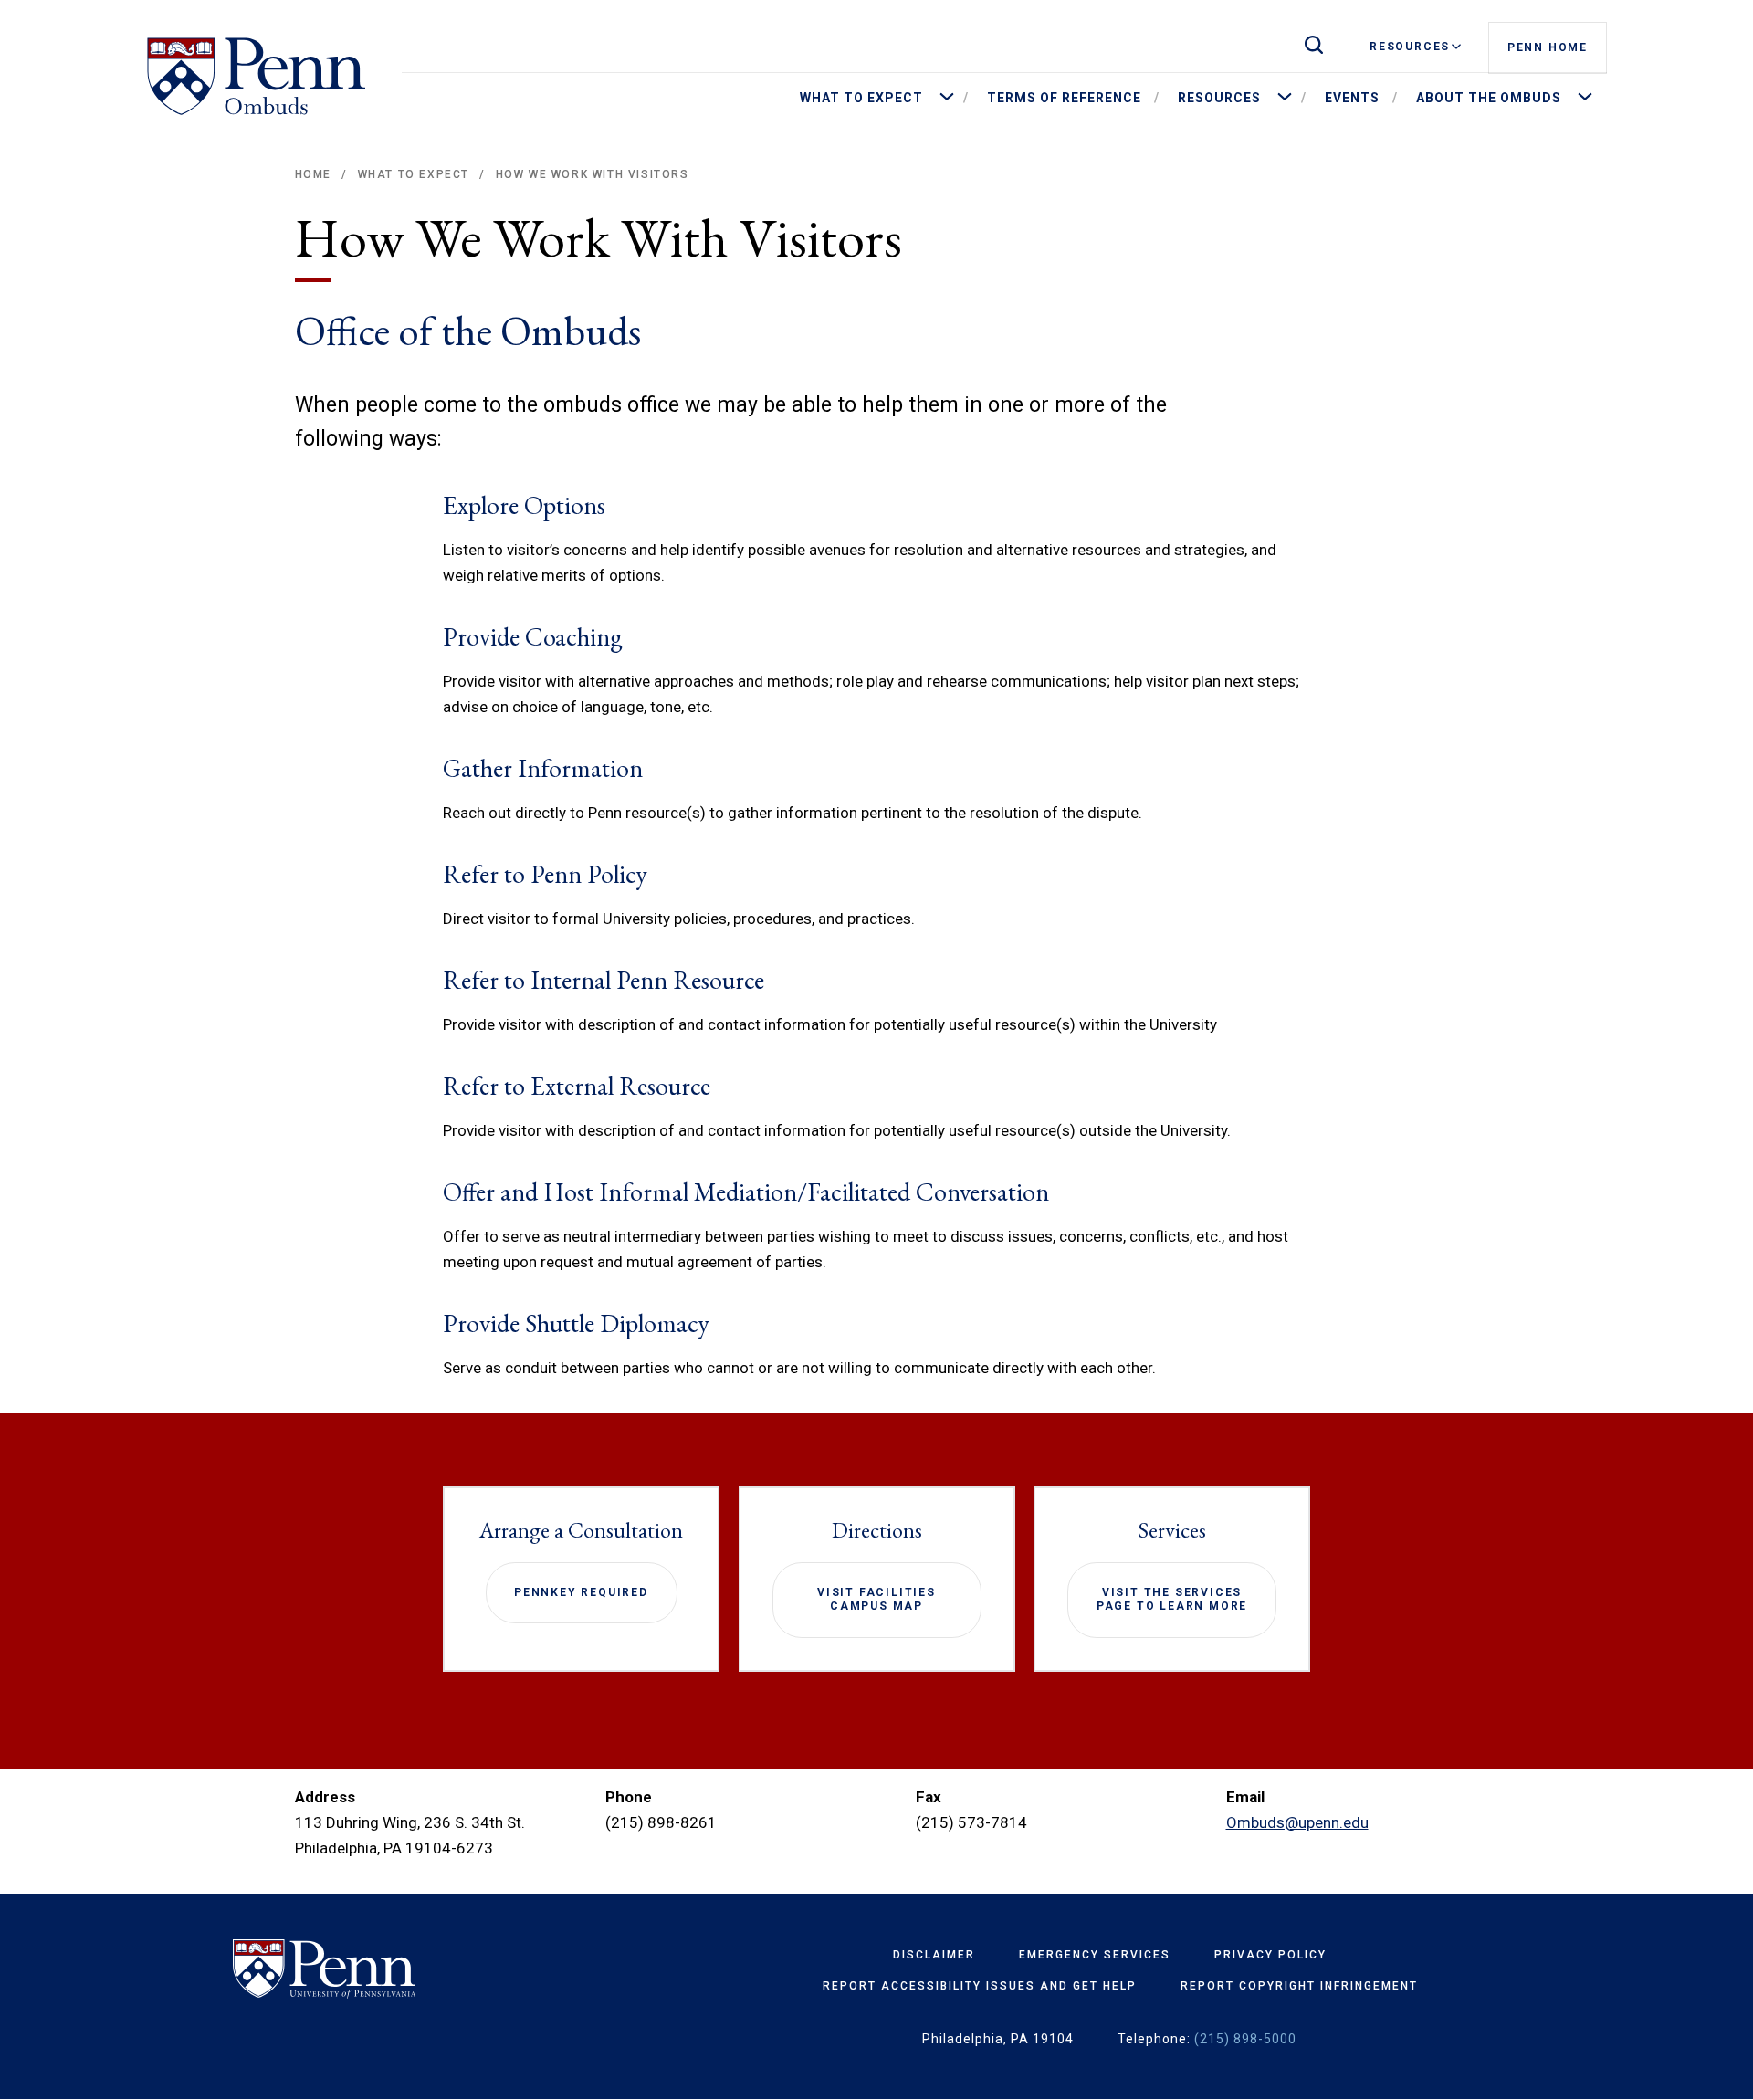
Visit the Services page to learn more (1172, 1600)
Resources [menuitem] (1219, 98)
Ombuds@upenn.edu (1297, 1822)
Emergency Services (1095, 1955)
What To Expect (414, 174)
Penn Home (1548, 47)
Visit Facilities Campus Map (876, 1600)
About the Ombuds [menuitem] (1489, 98)
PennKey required (581, 1592)
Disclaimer (934, 1955)
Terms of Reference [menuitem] (1064, 98)
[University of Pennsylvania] (377, 1969)
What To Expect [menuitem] (861, 98)
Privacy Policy (1270, 1955)
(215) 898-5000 (1245, 2039)
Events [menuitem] (1352, 98)
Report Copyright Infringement (1299, 1986)
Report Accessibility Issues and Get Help (980, 1986)
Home (313, 174)
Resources (1410, 47)
